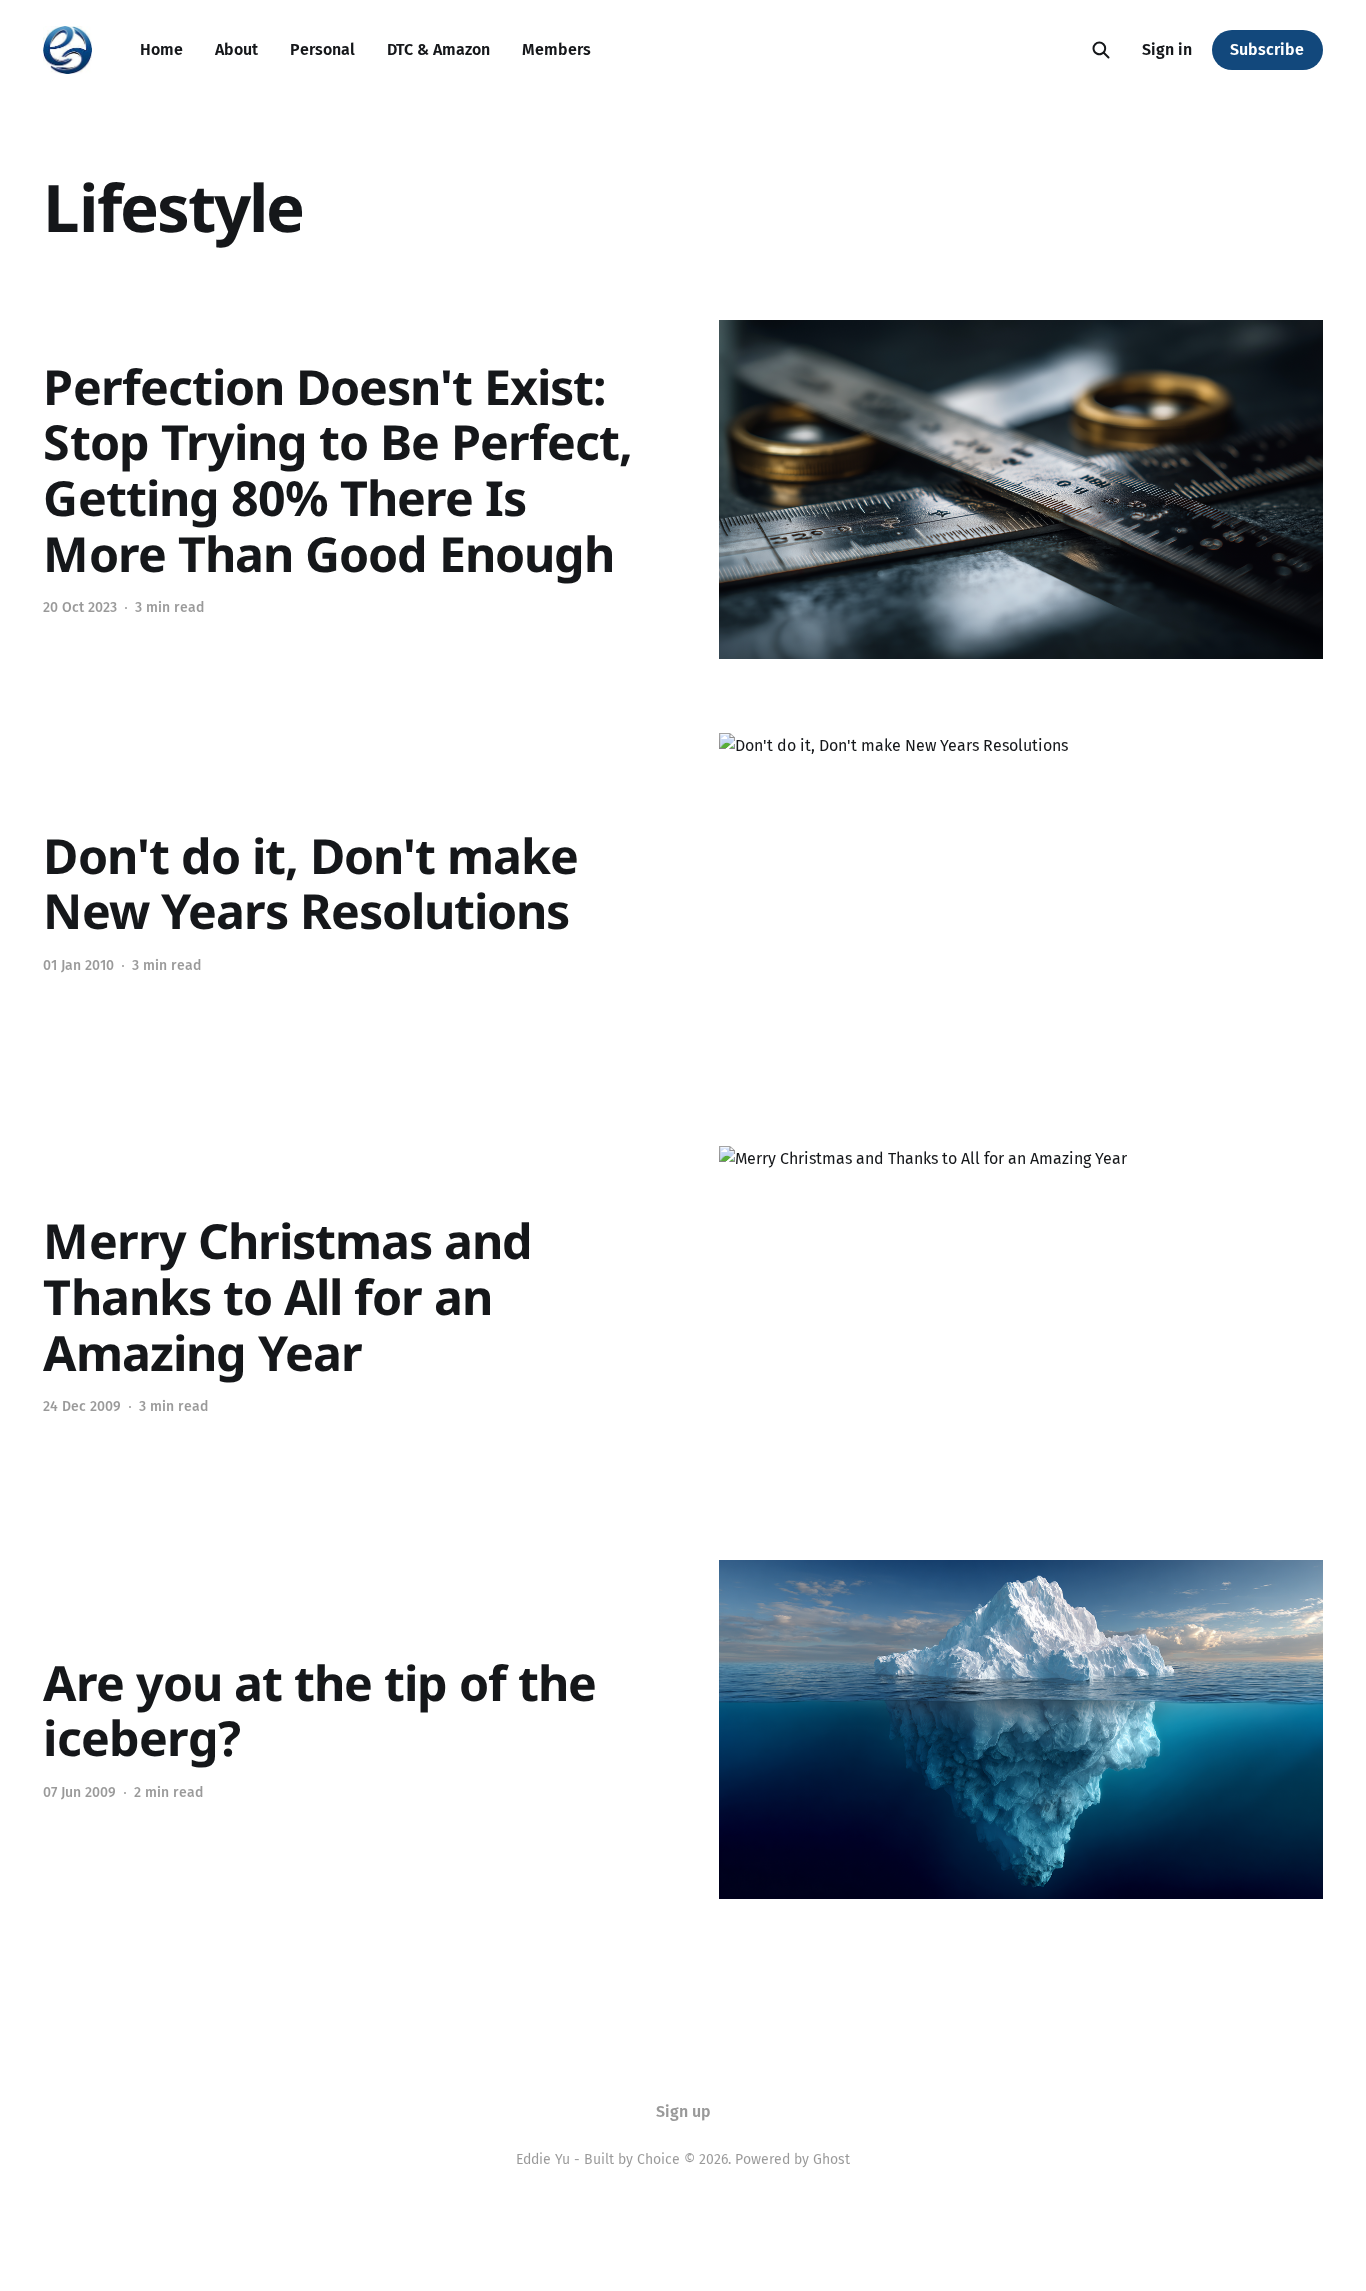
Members (556, 49)
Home (161, 49)
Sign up (683, 2111)
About (236, 49)
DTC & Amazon (438, 49)
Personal (322, 49)
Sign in (1167, 49)
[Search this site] (1101, 50)
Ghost (831, 2159)
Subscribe (1267, 49)
